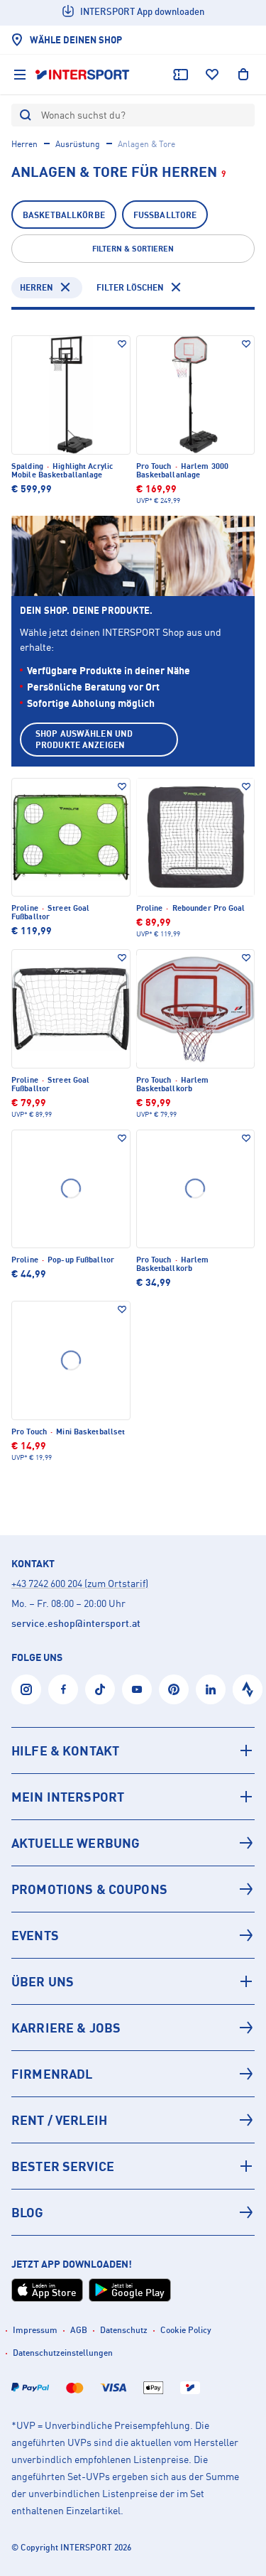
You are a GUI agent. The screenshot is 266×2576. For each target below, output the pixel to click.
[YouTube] (137, 1689)
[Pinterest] (174, 1689)
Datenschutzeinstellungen (63, 2353)
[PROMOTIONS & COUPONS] (133, 1889)
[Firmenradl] (133, 2074)
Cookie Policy (186, 2330)
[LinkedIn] (211, 1689)
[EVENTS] (133, 1935)
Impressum (35, 2330)
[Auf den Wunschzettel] (122, 344)
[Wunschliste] (212, 75)
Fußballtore (165, 215)
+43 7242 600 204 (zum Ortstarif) (80, 1583)
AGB (79, 2330)
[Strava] (248, 1689)
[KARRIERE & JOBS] (133, 2028)
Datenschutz (124, 2330)
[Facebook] (63, 1689)
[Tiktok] (100, 1689)
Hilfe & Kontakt (65, 1750)
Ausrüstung (78, 144)
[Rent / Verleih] (133, 2120)
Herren (24, 144)
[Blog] (133, 2212)
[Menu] (20, 75)
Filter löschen (130, 287)
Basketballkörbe (64, 215)
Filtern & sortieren (133, 249)
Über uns (43, 1981)
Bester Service (63, 2166)
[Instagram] (26, 1689)
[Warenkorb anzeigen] (243, 75)
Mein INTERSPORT (68, 1797)
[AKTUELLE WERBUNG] (133, 1843)
